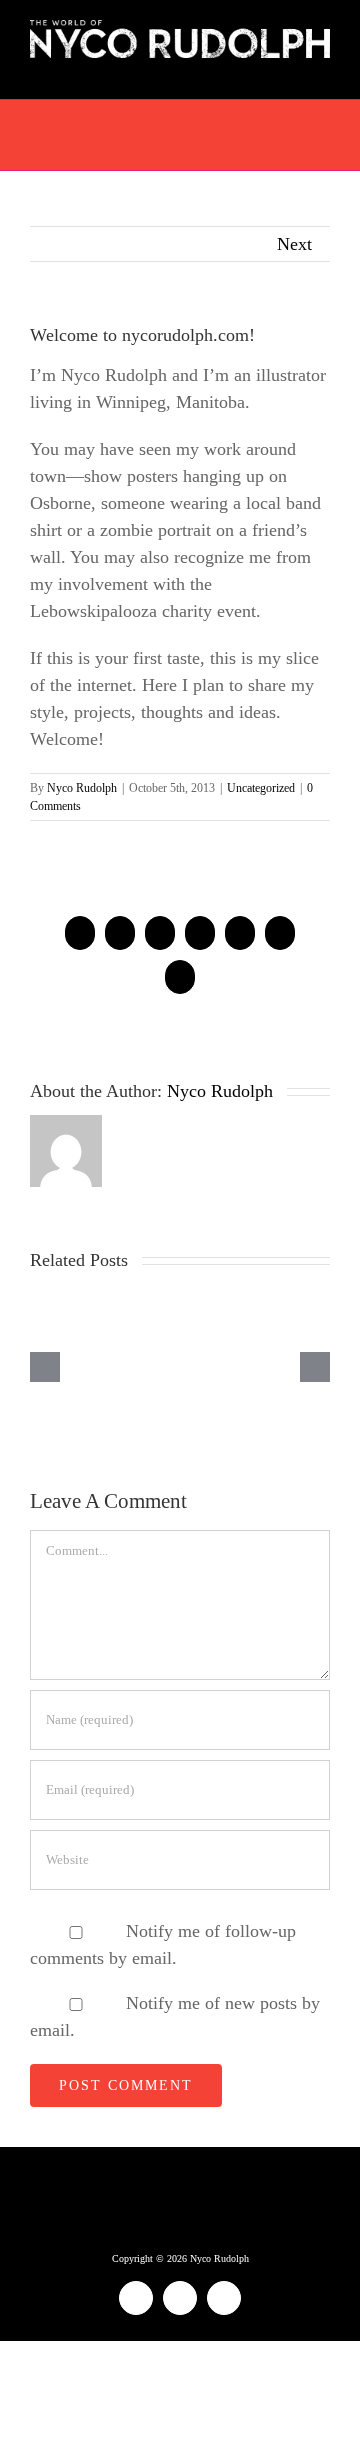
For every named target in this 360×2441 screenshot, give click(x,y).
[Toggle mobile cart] (286, 68)
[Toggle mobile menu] (322, 68)
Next (294, 244)
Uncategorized (261, 788)
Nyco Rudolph (82, 788)
